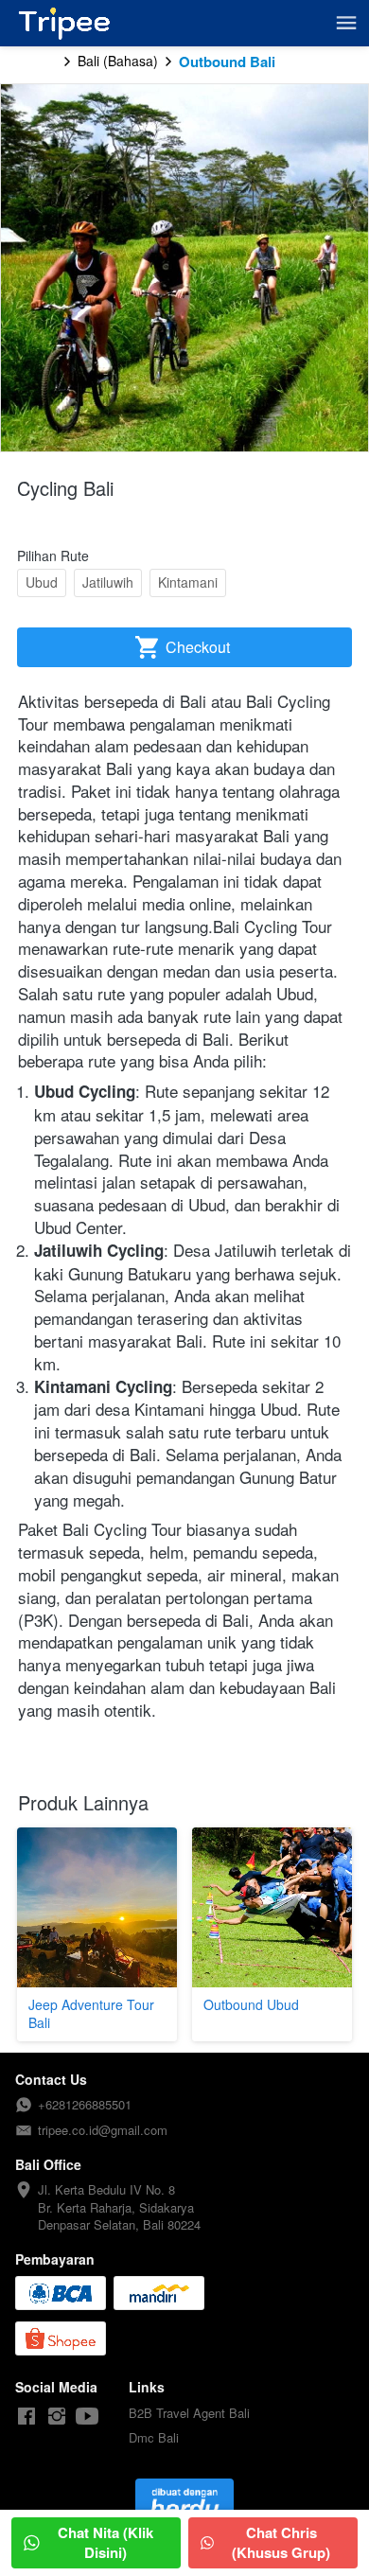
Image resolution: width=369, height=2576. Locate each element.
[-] (26, 2417)
